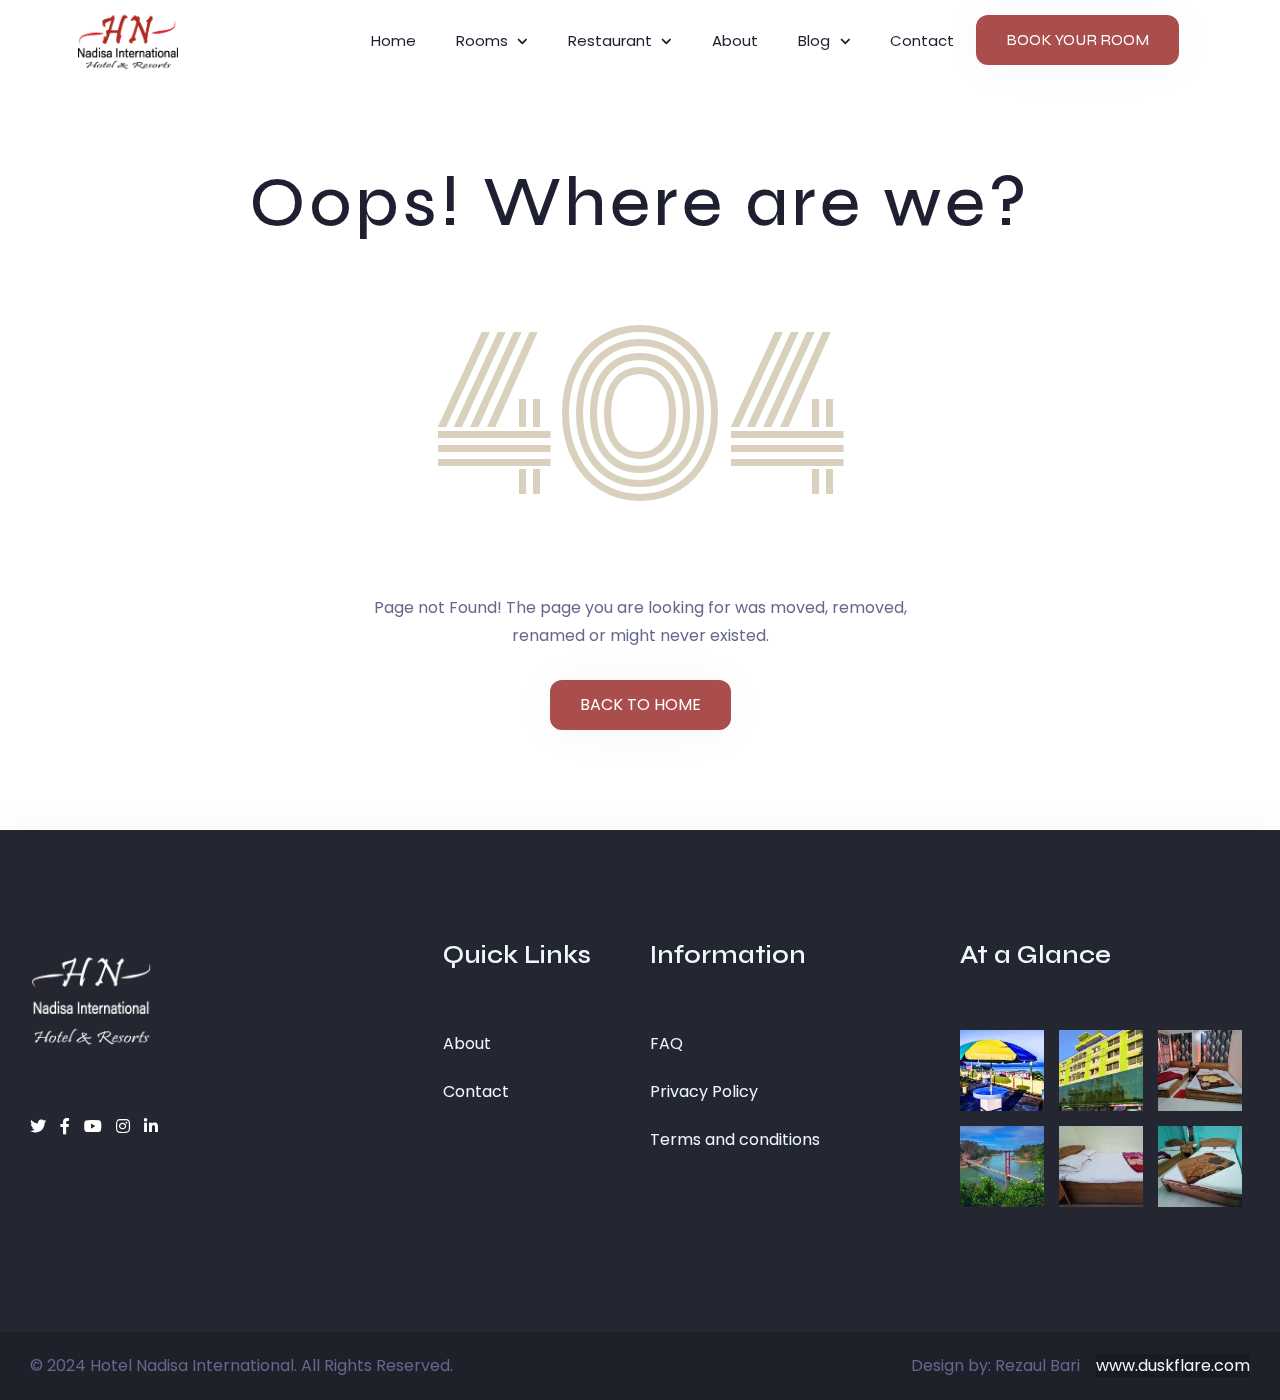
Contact (476, 1091)
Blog (814, 40)
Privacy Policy (704, 1091)
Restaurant (610, 40)
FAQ (666, 1043)
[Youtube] (95, 1126)
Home (393, 40)
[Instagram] (125, 1126)
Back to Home (640, 704)
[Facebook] (67, 1126)
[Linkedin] (151, 1126)
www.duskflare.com (1173, 1365)
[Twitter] (40, 1126)
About (735, 40)
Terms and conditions (735, 1139)
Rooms (482, 40)
